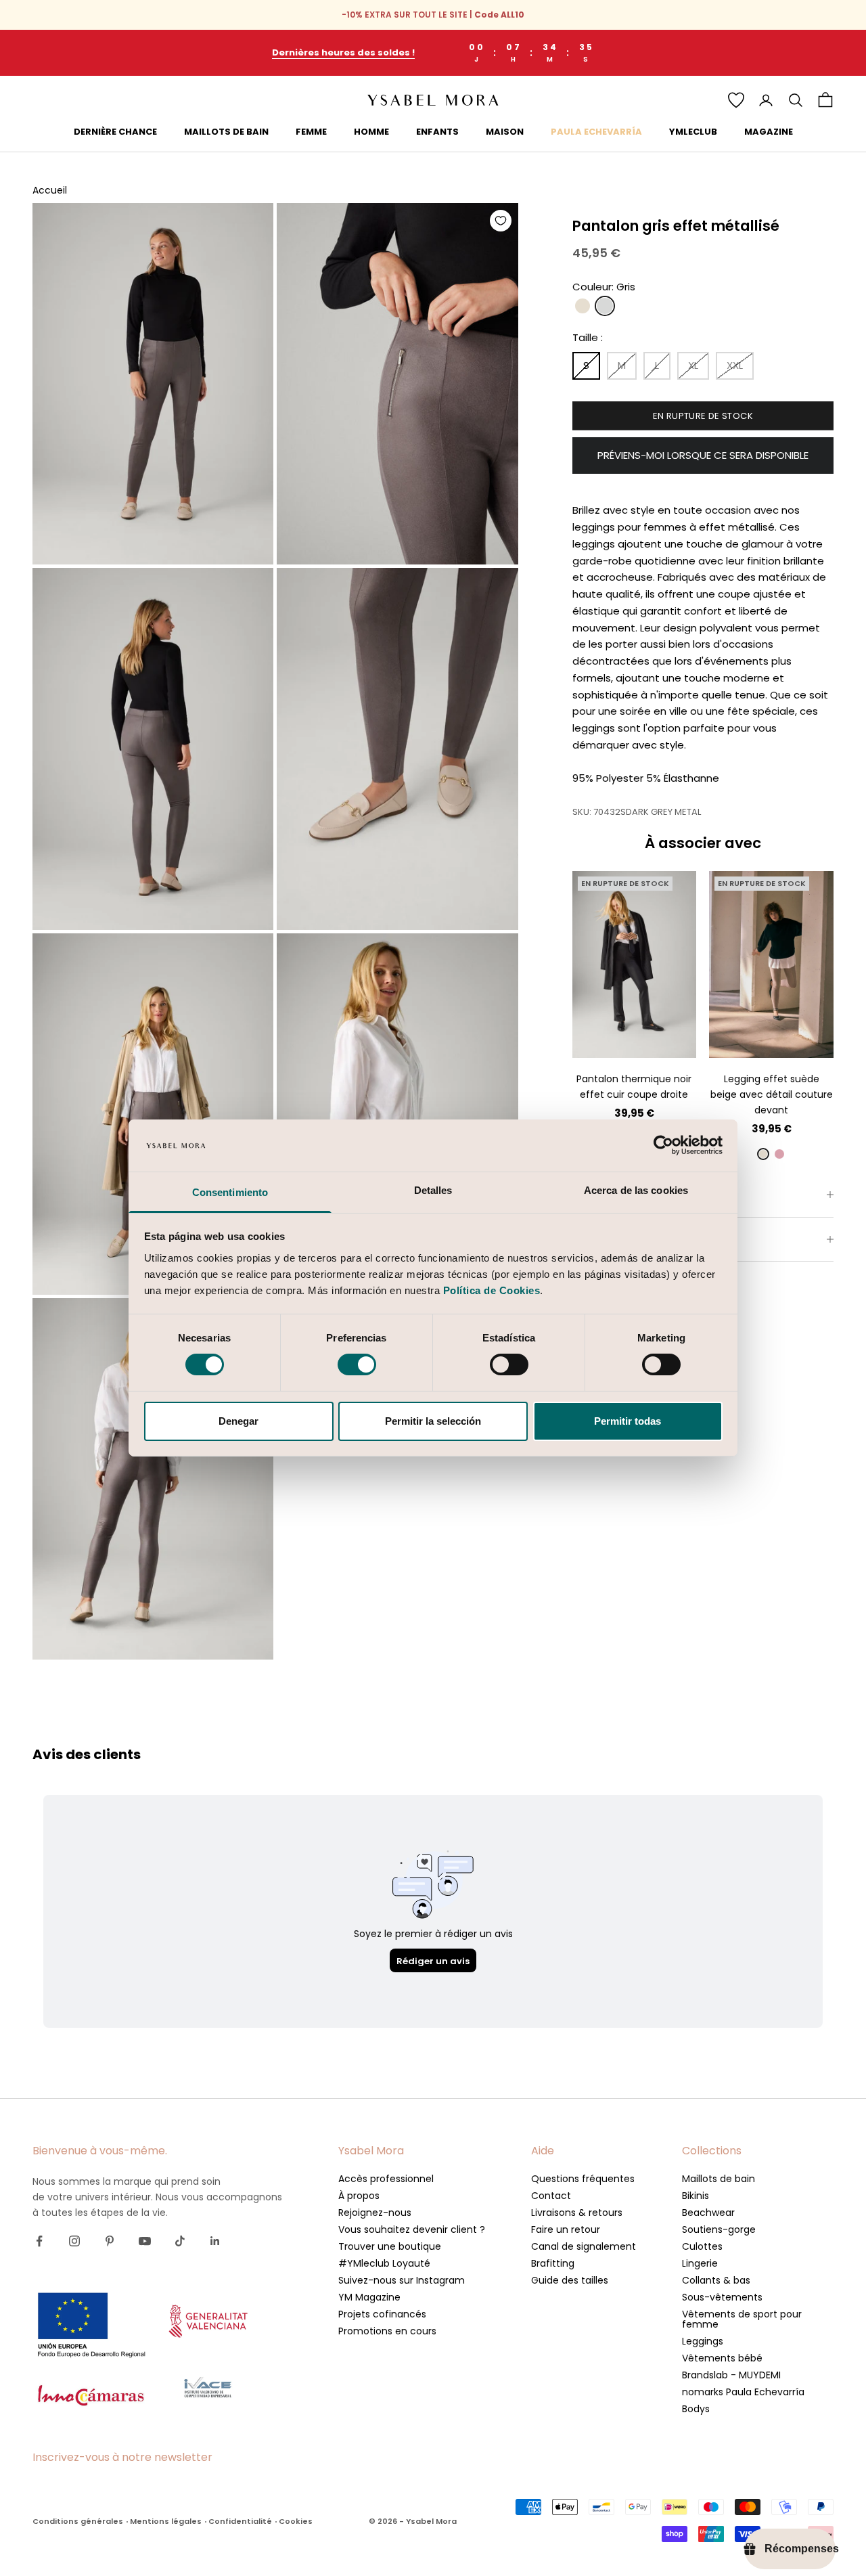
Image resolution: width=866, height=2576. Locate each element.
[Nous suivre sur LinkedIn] (215, 2241)
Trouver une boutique (390, 2246)
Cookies (296, 2521)
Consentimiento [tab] (230, 1192)
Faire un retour (566, 2229)
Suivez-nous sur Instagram (402, 2280)
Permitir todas (628, 1421)
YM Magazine (369, 2297)
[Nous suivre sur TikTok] (180, 2241)
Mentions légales (166, 2521)
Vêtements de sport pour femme (742, 2319)
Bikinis (696, 2196)
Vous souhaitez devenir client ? (412, 2229)
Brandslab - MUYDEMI (731, 2375)
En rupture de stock (703, 416)
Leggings (703, 2341)
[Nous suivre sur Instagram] (74, 2241)
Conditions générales (78, 2521)
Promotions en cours (387, 2331)
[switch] (357, 1364)
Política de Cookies (492, 1290)
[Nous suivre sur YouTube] (145, 2241)
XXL (634, 1040)
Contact (551, 2196)
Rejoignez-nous (375, 2213)
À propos (359, 2196)
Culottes (702, 2246)
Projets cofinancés (382, 2314)
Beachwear (708, 2213)
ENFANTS (437, 132)
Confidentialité (240, 2521)
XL (670, 1020)
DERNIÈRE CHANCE (115, 132)
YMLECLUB (693, 132)
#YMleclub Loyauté (384, 2263)
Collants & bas (716, 2280)
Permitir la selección (433, 1421)
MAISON (505, 132)
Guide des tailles (570, 2280)
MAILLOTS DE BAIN (226, 132)
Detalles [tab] (433, 1190)
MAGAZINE (769, 132)
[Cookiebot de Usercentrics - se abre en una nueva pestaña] (663, 1145)
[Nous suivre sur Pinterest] (110, 2241)
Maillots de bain (719, 2179)
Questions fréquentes (583, 2179)
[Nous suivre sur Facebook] (39, 2241)
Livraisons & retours (577, 2213)
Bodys (696, 2409)
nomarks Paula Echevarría (743, 2392)
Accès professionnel (386, 2179)
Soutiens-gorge (719, 2229)
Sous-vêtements (722, 2297)
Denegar (238, 1421)
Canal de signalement (584, 2246)
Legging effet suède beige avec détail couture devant (772, 1094)
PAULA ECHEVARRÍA (596, 132)
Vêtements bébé (722, 2358)
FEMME (311, 132)
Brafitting (553, 2263)
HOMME (371, 132)
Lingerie (700, 2263)
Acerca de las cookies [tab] (636, 1190)
